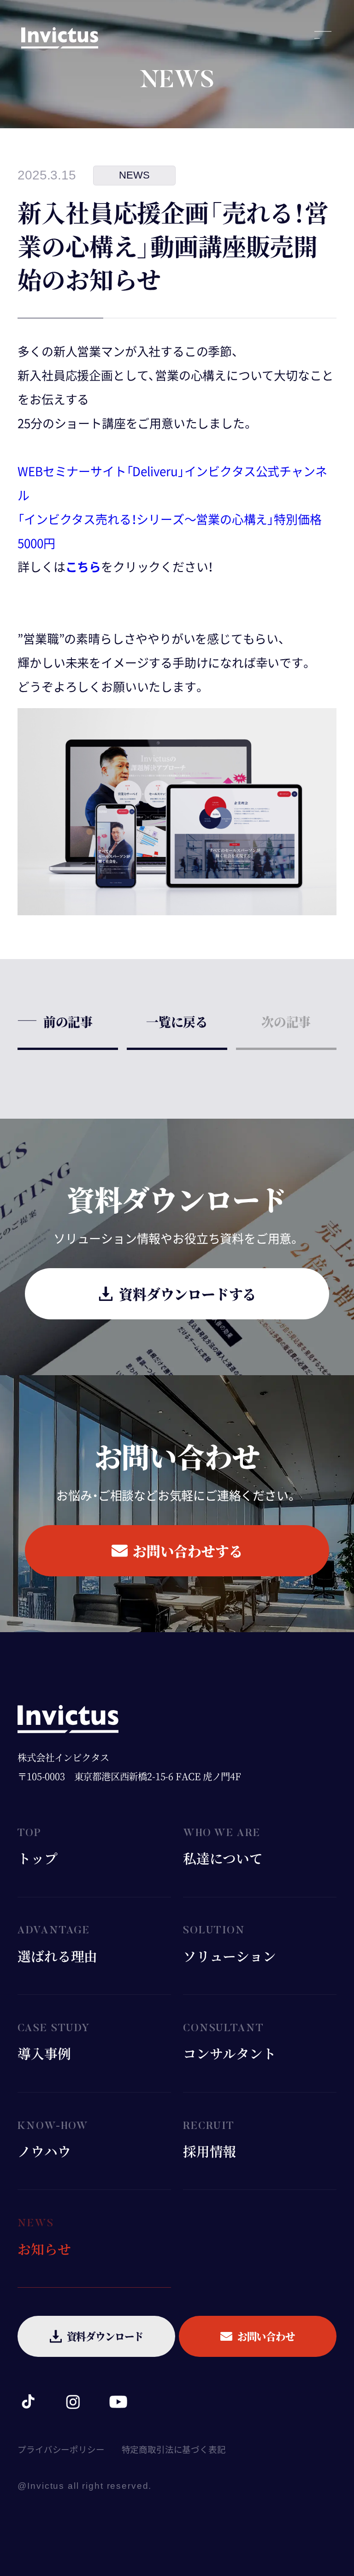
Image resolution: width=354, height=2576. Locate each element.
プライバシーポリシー (61, 2450)
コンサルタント (230, 2053)
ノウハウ (44, 2151)
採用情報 (209, 2151)
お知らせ (44, 2249)
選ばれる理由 (57, 1956)
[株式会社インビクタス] (60, 42)
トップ (37, 1858)
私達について (223, 1858)
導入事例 (44, 2053)
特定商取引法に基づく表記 (174, 2450)
